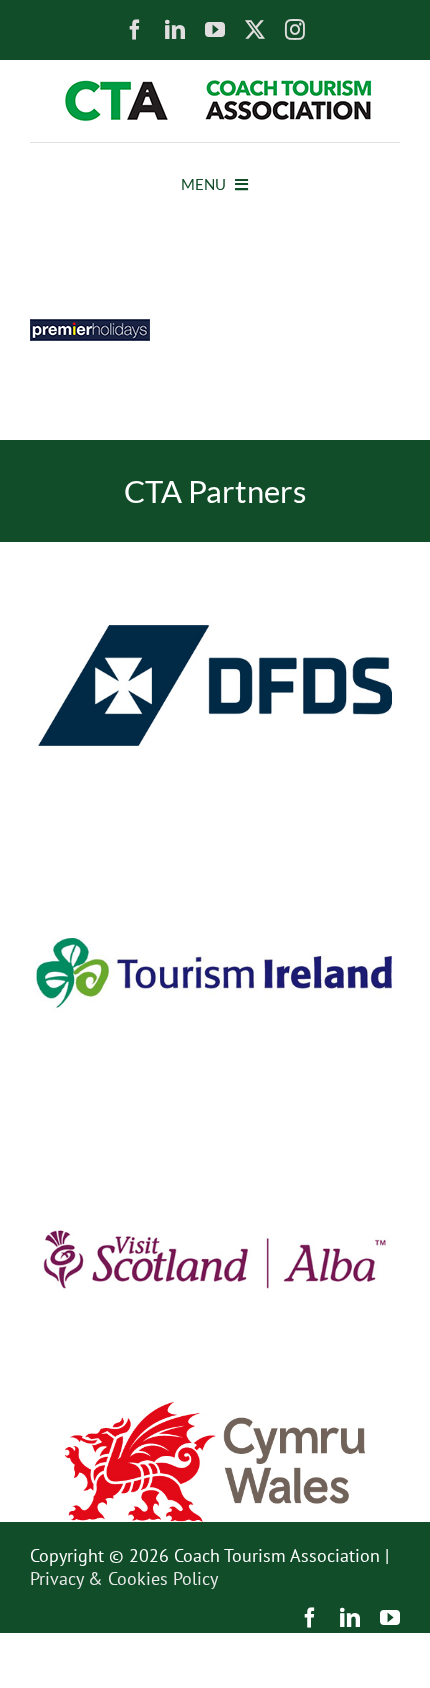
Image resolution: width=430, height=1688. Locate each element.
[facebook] (135, 30)
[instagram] (295, 30)
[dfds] (215, 550)
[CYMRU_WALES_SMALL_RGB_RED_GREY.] (215, 1410)
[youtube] (215, 30)
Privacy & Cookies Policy (124, 1578)
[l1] (215, 88)
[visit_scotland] (215, 1124)
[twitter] (255, 30)
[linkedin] (175, 30)
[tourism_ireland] (215, 837)
